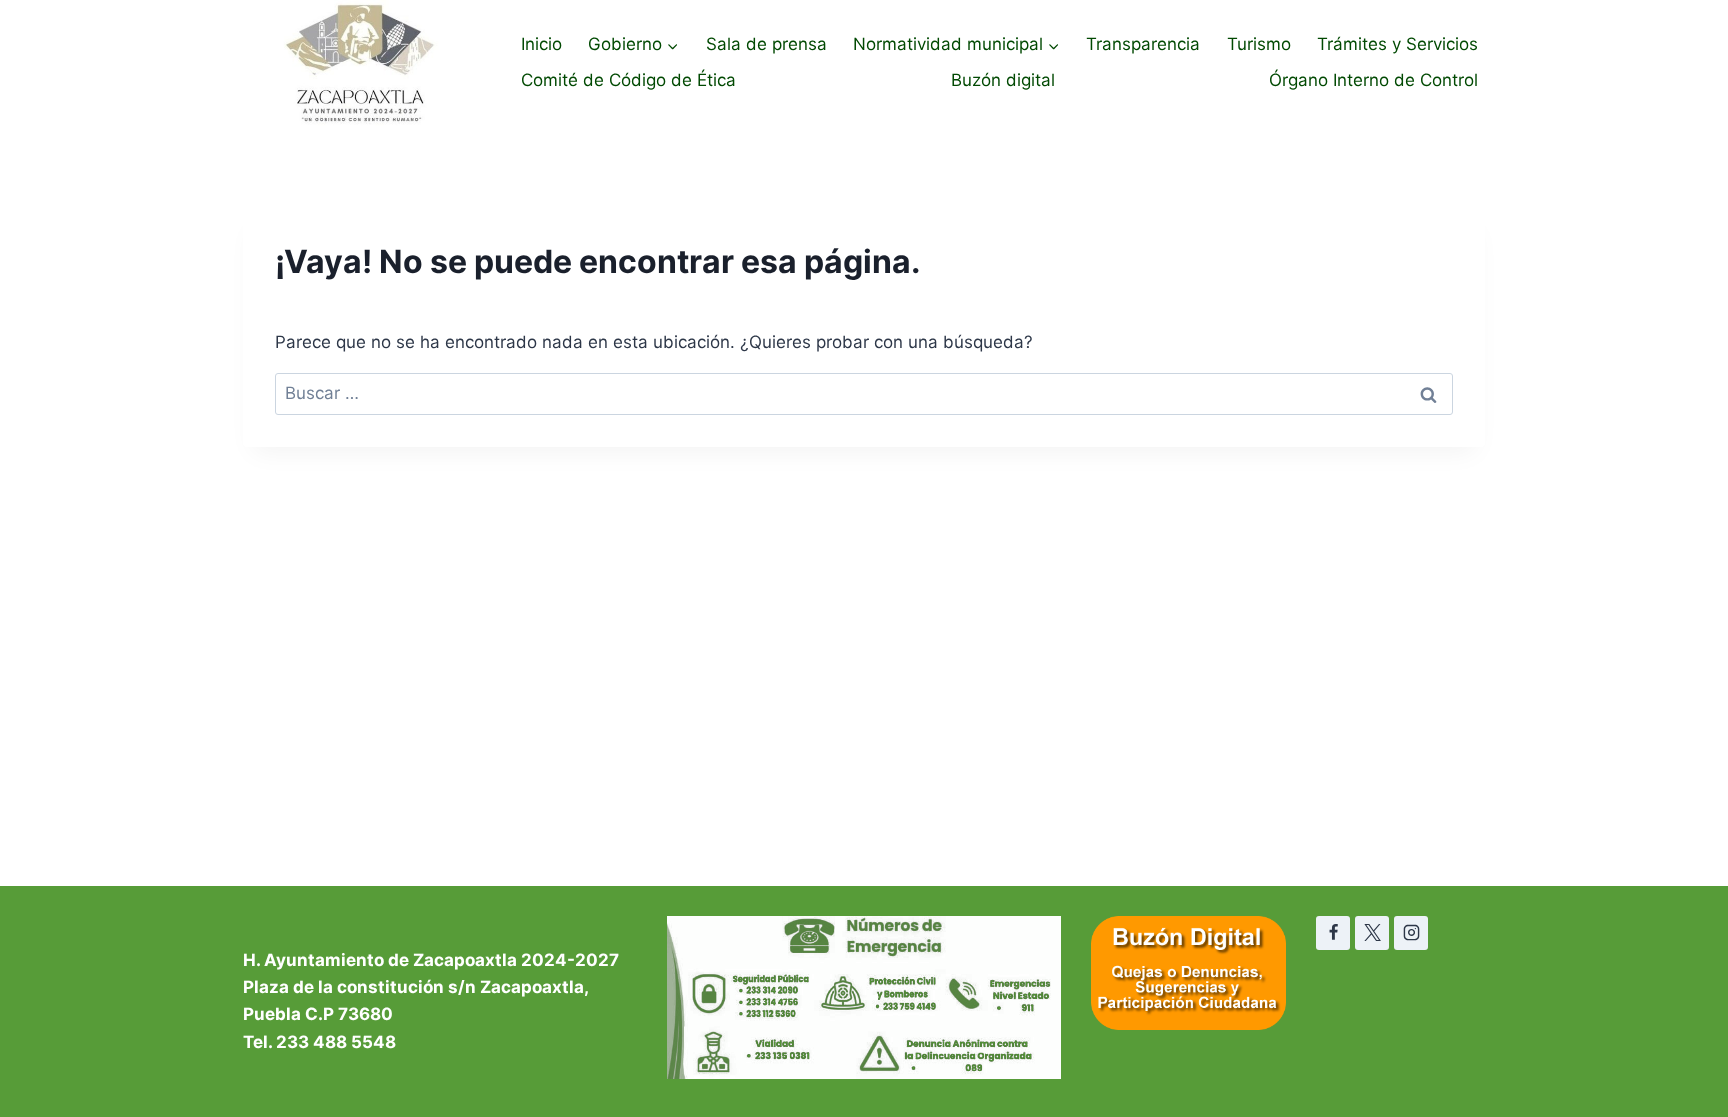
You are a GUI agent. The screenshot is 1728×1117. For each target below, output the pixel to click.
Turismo (1259, 44)
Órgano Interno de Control (1373, 80)
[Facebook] (1333, 933)
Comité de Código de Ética (628, 80)
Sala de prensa (766, 44)
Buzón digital (1003, 80)
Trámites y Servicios (1397, 44)
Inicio (541, 44)
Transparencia (1143, 44)
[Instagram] (1411, 933)
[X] (1372, 933)
